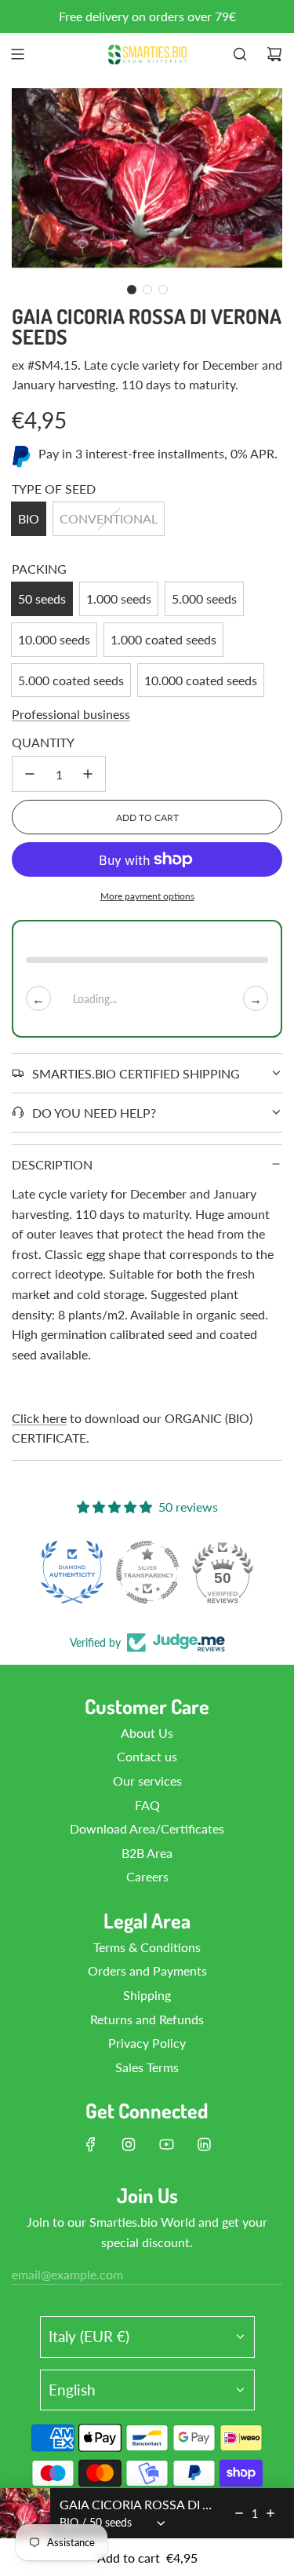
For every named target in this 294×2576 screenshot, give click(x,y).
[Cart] (274, 54)
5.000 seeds (204, 598)
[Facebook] (91, 2144)
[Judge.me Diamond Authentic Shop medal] (72, 1572)
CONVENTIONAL (109, 518)
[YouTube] (166, 2144)
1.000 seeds (119, 598)
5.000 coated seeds (71, 680)
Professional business (71, 714)
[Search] (240, 54)
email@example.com (67, 2274)
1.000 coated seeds (163, 639)
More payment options (147, 896)
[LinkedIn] (204, 2144)
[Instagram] (129, 2144)
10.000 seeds (54, 639)
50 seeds (42, 598)
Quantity (43, 742)
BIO (29, 518)
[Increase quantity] (88, 774)
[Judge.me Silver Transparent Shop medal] (147, 1572)
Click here (39, 1418)
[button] (132, 290)
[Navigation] (17, 54)
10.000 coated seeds (201, 680)
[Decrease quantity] (30, 774)
